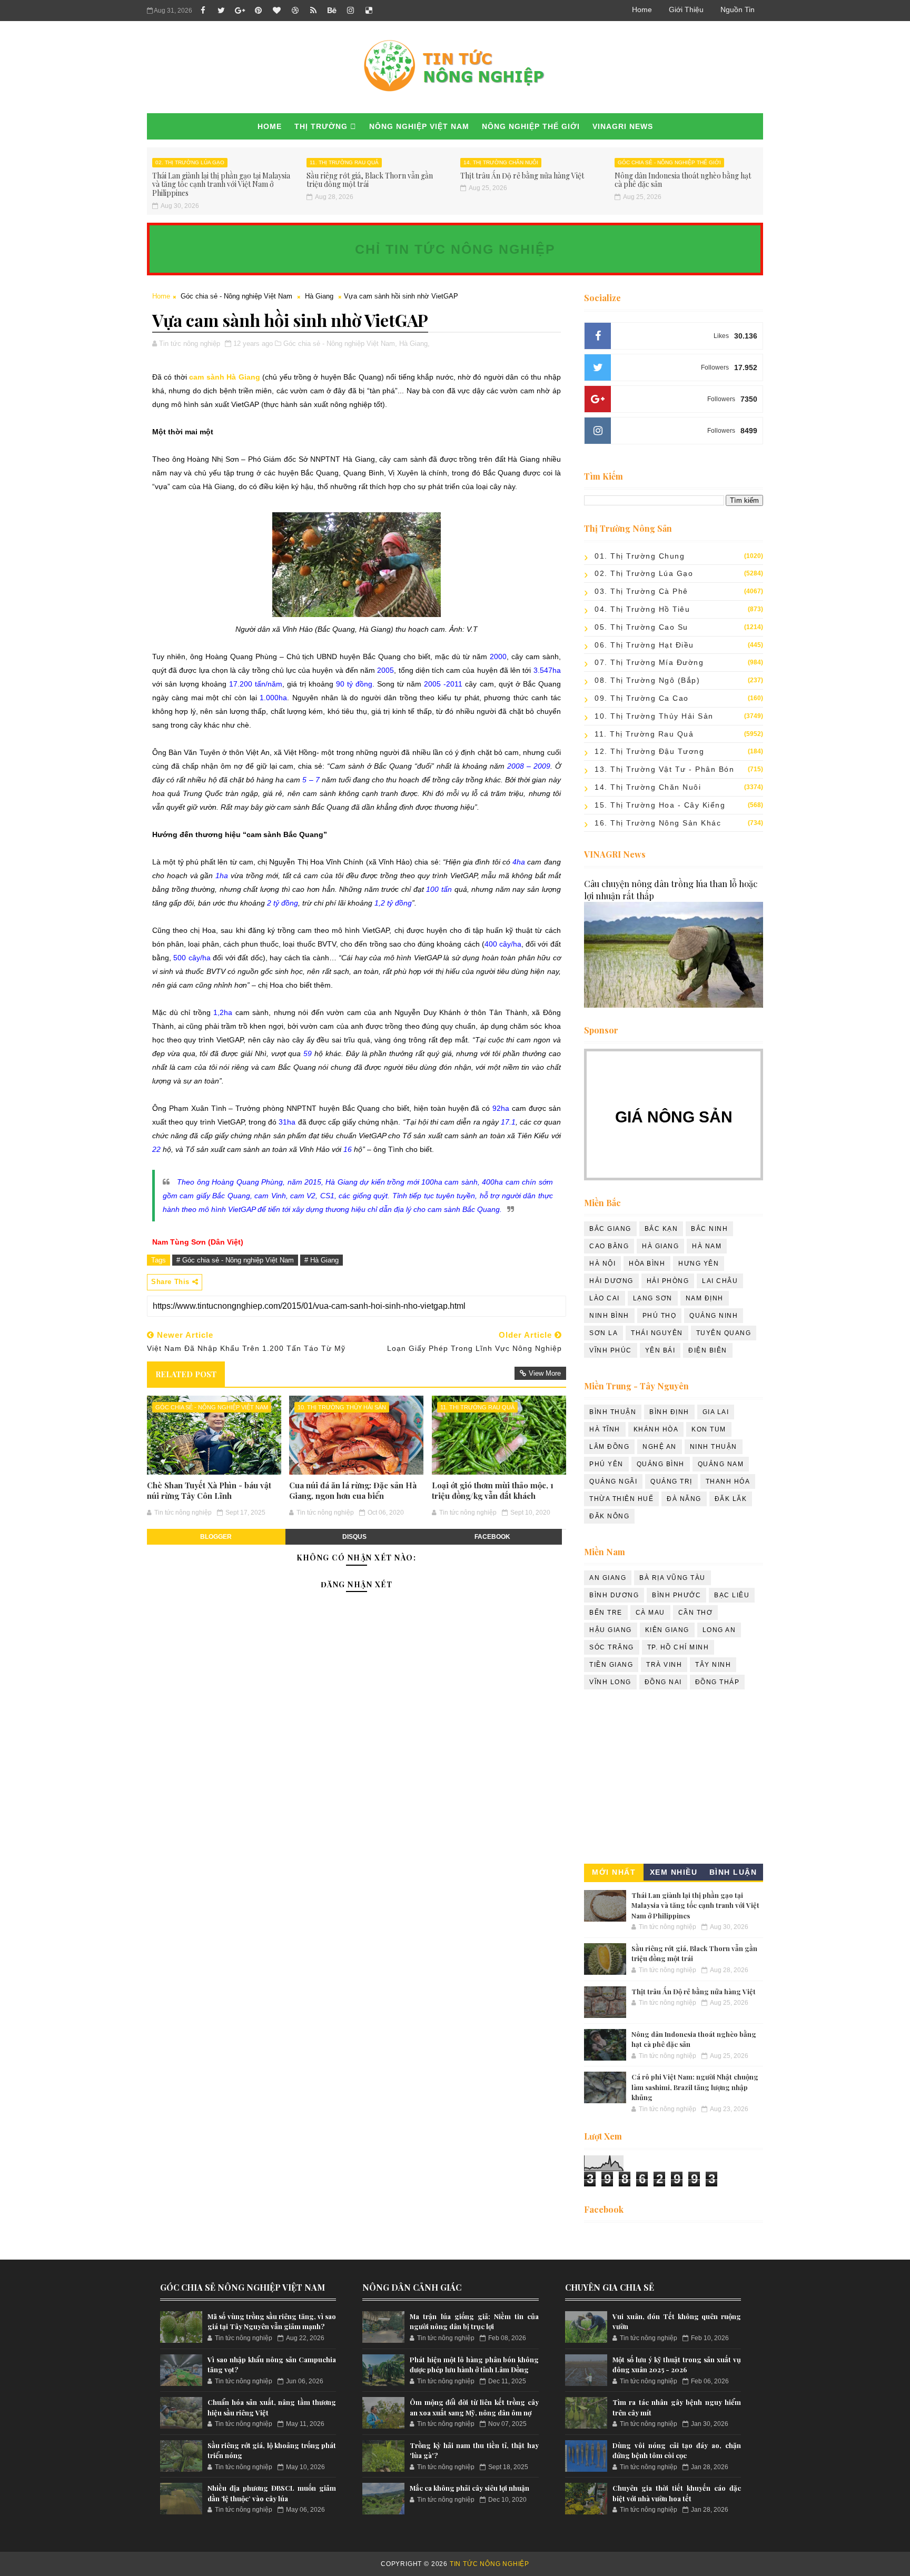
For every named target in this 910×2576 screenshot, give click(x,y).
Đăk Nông (609, 1516)
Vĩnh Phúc (611, 1350)
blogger (216, 1537)
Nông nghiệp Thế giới (531, 126)
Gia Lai (716, 1412)
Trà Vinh (664, 1665)
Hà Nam (707, 1246)
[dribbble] (295, 11)
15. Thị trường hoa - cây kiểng (660, 805)
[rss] (313, 11)
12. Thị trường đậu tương (649, 751)
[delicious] (369, 11)
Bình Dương (614, 1595)
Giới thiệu (686, 9)
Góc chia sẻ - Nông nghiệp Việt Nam (236, 296)
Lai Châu (720, 1281)
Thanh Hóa (728, 1481)
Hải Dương (611, 1281)
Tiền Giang (611, 1665)
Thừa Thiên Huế (621, 1499)
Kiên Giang (667, 1630)
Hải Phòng (668, 1281)
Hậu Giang (611, 1630)
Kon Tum (709, 1429)
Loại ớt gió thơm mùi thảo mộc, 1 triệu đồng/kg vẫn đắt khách (493, 1490)
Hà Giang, (414, 344)
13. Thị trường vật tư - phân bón (664, 769)
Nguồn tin (738, 9)
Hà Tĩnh (605, 1429)
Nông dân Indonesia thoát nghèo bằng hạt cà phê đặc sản (683, 180)
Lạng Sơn (653, 1298)
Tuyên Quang (724, 1333)
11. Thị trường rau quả (344, 162)
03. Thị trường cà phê (641, 591)
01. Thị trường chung (640, 556)
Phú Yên (606, 1464)
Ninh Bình (609, 1316)
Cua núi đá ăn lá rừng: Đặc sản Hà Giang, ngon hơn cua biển (353, 1490)
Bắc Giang (610, 1229)
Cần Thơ (696, 1613)
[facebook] (203, 11)
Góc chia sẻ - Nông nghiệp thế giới (669, 162)
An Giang (608, 1578)
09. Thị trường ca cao (642, 698)
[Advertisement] (674, 1779)
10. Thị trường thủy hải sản (342, 1407)
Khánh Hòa (656, 1429)
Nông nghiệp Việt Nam (419, 126)
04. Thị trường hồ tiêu (642, 609)
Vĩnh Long (610, 1682)
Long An (719, 1630)
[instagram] (350, 11)
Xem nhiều (674, 1872)
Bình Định (669, 1412)
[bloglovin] (276, 11)
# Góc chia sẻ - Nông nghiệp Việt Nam (235, 1260)
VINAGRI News (623, 126)
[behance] (332, 11)
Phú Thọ (660, 1316)
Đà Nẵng (684, 1499)
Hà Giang (319, 296)
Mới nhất (614, 1872)
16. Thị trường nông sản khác (658, 823)
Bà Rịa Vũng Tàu (672, 1578)
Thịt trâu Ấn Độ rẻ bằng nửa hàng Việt (522, 176)
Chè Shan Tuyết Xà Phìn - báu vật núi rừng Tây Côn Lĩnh (209, 1490)
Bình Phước (676, 1595)
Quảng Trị (671, 1481)
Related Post (186, 1374)
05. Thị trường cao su (641, 627)
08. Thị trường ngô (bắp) (647, 680)
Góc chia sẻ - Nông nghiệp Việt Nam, (340, 344)
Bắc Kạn (661, 1229)
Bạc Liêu (732, 1595)
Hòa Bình (647, 1264)
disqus (354, 1537)
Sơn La (604, 1333)
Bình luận (733, 1872)
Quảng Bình (661, 1464)
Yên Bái (660, 1350)
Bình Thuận (613, 1412)
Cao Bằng (609, 1246)
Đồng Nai (663, 1682)
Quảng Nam (721, 1464)
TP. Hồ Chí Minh (678, 1647)
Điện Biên (708, 1350)
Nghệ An (660, 1447)
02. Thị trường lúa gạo (190, 162)
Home (642, 9)
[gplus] (240, 11)
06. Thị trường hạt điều (644, 645)
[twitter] (221, 11)
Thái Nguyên (657, 1333)
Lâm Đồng (609, 1447)
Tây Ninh (713, 1665)
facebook (492, 1537)
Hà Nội (602, 1264)
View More (545, 1373)
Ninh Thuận (714, 1447)
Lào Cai (605, 1298)
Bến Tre (606, 1613)
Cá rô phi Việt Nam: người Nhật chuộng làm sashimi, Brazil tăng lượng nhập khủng (695, 2087)
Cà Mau (650, 1613)
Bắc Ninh (709, 1229)
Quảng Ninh (714, 1316)
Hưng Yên (699, 1264)
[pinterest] (258, 11)
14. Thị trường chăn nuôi (501, 162)
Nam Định (705, 1298)
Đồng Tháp (718, 1682)
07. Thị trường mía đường (649, 662)
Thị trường (321, 126)
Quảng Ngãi (613, 1481)
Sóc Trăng (612, 1647)
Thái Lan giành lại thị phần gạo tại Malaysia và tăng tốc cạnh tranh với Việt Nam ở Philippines (221, 185)
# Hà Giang (322, 1260)
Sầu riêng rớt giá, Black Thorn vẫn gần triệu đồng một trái (370, 180)
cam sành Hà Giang (224, 377)
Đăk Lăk (731, 1499)
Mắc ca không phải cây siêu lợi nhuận (469, 2488)
